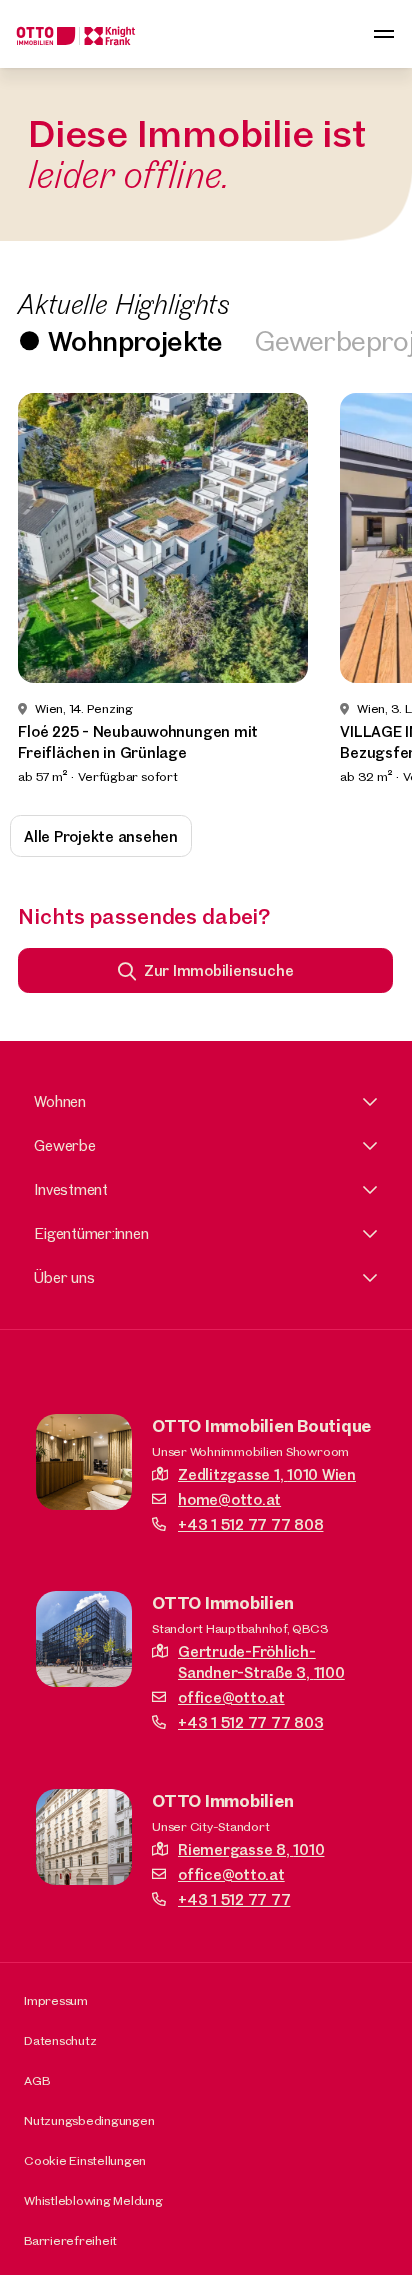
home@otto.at (229, 1499)
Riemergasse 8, (251, 1849)
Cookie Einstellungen (85, 2160)
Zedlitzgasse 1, (267, 1474)
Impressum (56, 2000)
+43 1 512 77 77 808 (250, 1524)
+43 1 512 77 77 (234, 1899)
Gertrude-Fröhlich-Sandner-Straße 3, (261, 1662)
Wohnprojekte (135, 340)
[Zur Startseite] (76, 34)
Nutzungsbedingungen (89, 2120)
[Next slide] (370, 590)
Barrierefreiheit (70, 2240)
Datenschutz (60, 2040)
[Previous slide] (42, 590)
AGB (36, 2080)
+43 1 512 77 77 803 (250, 1722)
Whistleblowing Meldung (93, 2200)
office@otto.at (231, 1697)
